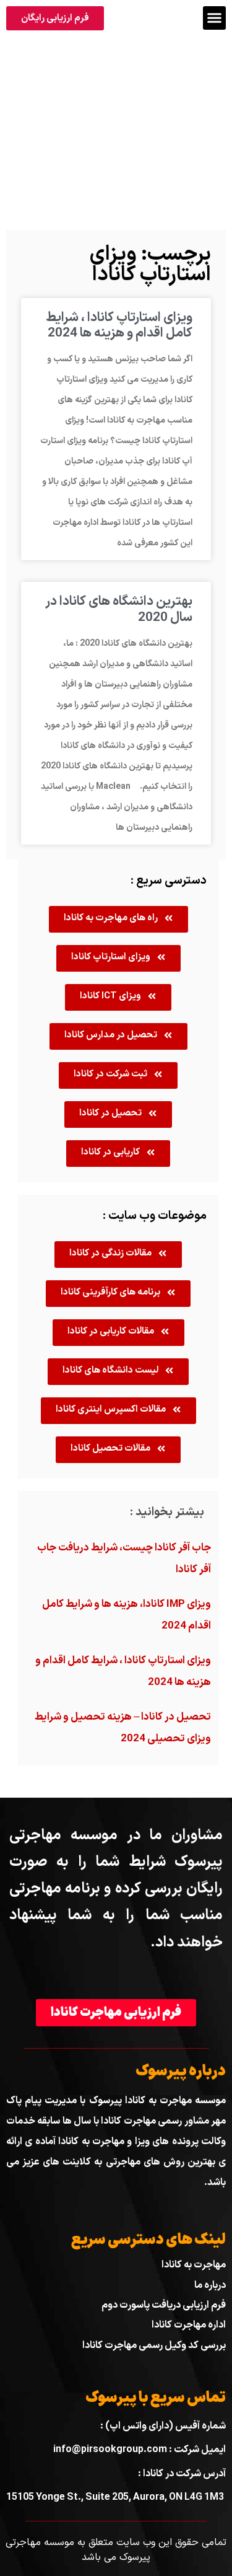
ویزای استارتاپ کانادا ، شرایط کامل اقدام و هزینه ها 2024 (119, 326)
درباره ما (210, 2285)
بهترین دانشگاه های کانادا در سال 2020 (119, 609)
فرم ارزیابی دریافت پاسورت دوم (164, 2305)
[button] (215, 18)
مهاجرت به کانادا (194, 2265)
